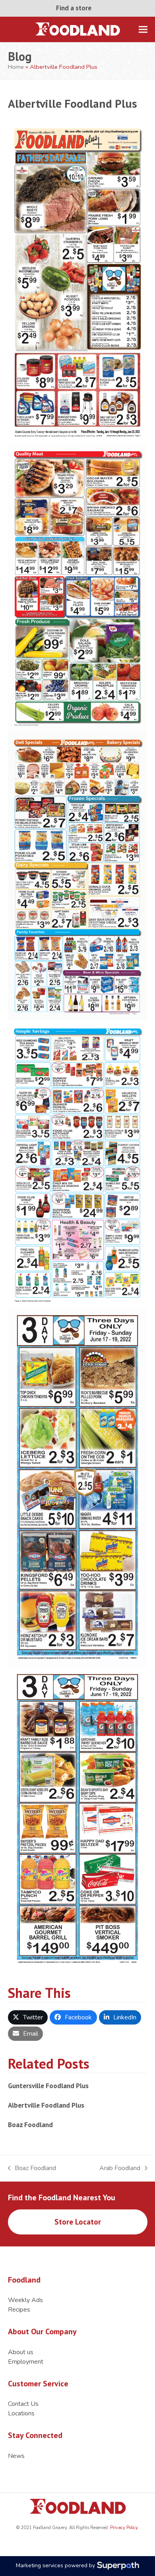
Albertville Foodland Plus (46, 2105)
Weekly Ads (25, 2300)
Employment (26, 2362)
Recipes (19, 2310)
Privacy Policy (123, 2528)
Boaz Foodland (30, 2125)
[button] (143, 29)
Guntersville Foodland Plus (48, 2086)
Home (16, 67)
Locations (21, 2413)
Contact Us (23, 2404)
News (16, 2456)
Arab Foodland (120, 2168)
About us (21, 2352)
